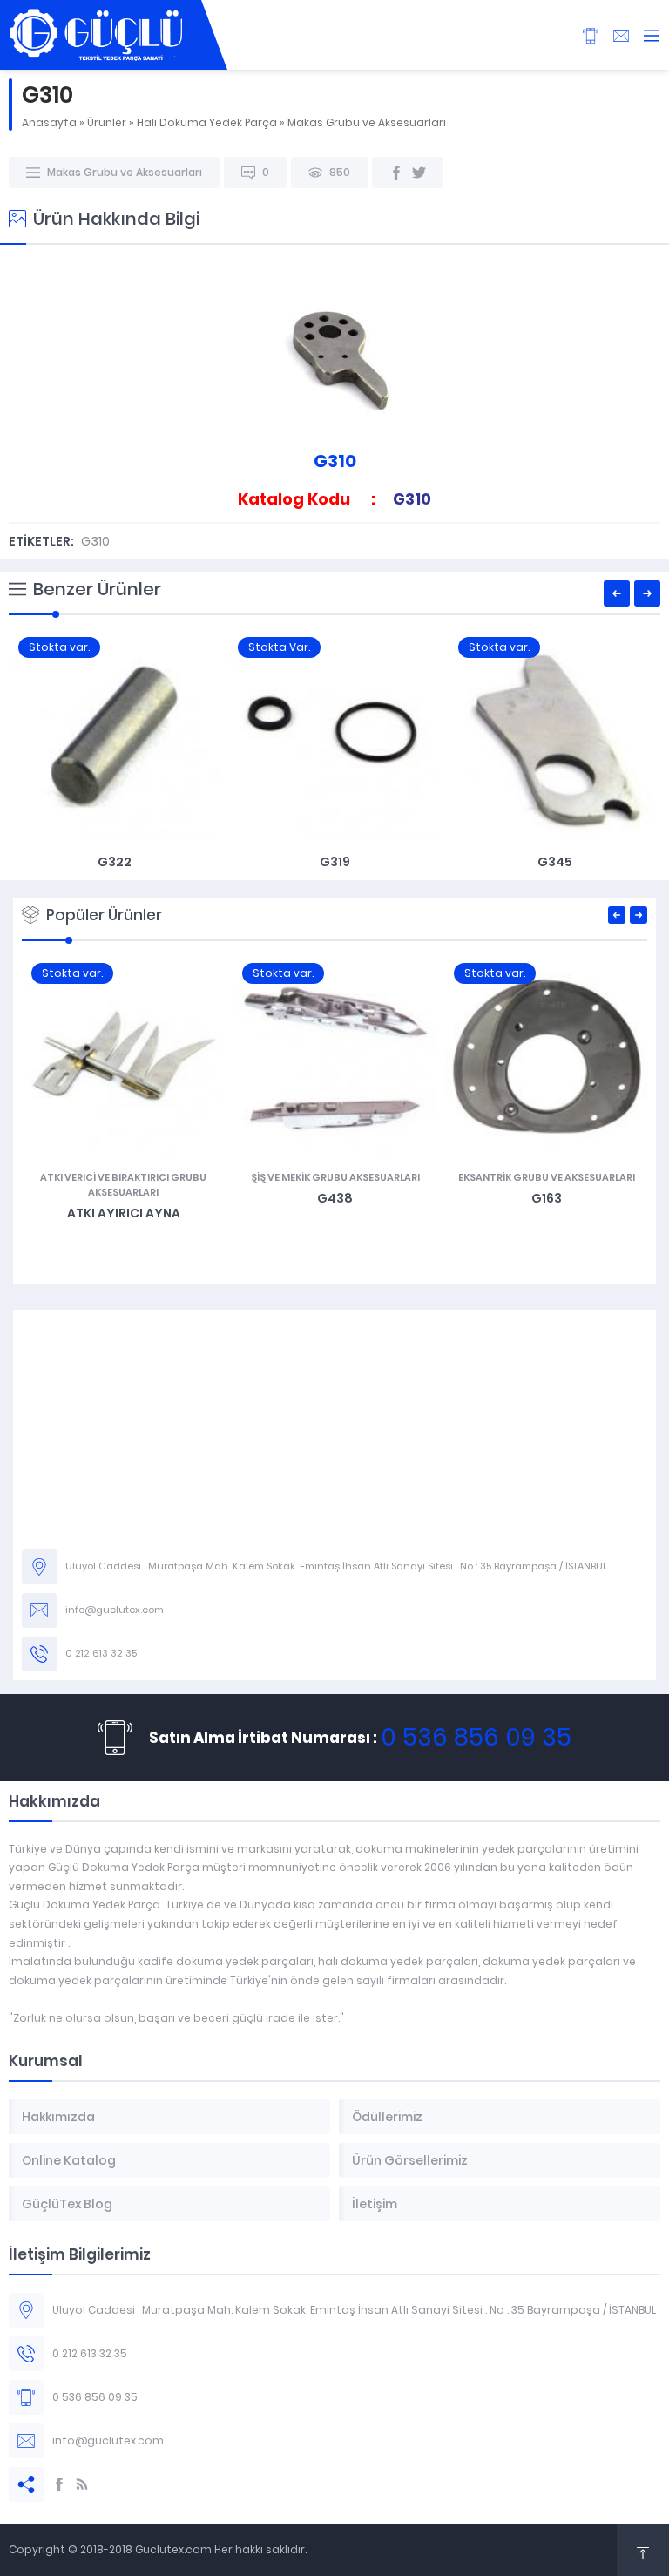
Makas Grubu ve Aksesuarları (367, 122)
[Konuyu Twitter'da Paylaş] (419, 173)
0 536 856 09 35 (476, 1737)
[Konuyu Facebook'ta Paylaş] (396, 173)
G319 (335, 862)
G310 (95, 541)
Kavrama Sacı (546, 1198)
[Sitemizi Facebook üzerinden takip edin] (59, 2484)
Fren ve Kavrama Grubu (546, 1177)
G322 (115, 862)
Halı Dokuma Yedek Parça (207, 122)
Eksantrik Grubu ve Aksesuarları (335, 1177)
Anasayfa (49, 122)
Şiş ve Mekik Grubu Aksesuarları (124, 1177)
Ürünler (107, 122)
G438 (123, 1198)
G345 (555, 862)
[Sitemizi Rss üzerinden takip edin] (82, 2484)
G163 (335, 1198)
